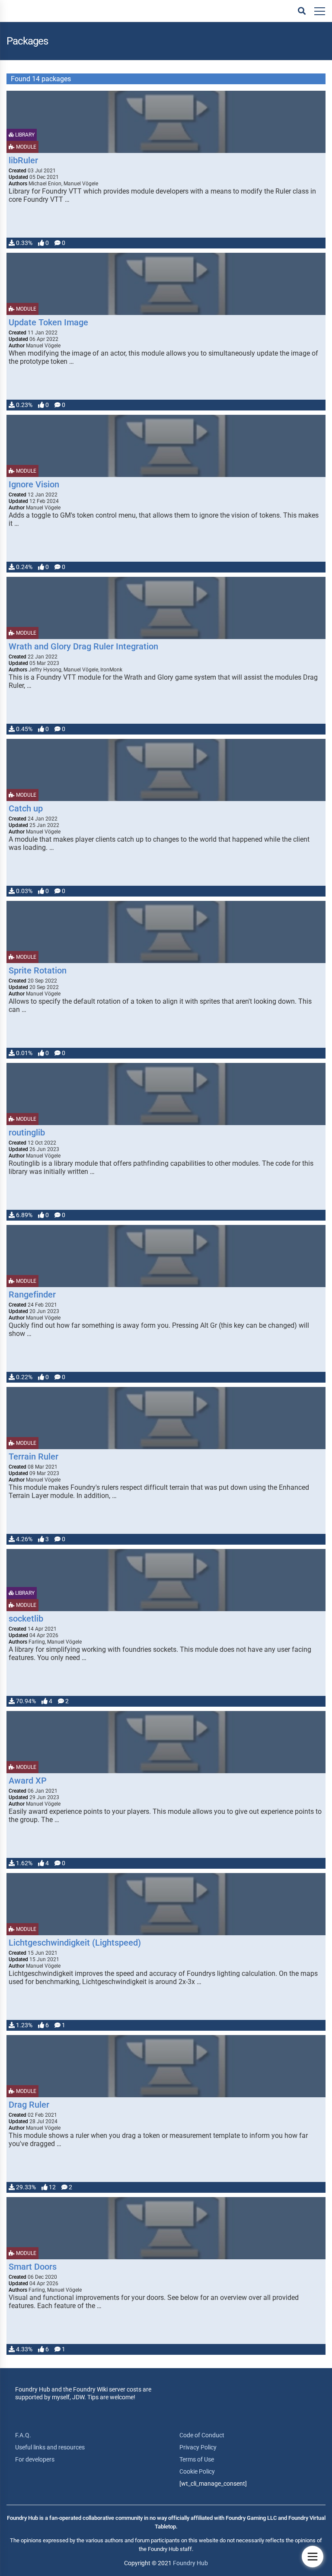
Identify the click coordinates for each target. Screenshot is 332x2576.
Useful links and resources (50, 2447)
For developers (35, 2459)
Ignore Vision (34, 484)
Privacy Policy (198, 2447)
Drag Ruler (29, 2105)
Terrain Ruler (34, 1457)
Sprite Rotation (38, 970)
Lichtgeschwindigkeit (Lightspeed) (75, 1943)
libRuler (23, 160)
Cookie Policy (197, 2471)
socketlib (26, 1619)
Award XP (28, 1781)
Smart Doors (33, 2267)
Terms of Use (197, 2459)
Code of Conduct (202, 2435)
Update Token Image (48, 322)
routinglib (27, 1132)
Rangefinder (32, 1294)
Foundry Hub (190, 2563)
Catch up (26, 808)
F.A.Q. (23, 2435)
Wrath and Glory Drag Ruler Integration (83, 646)
